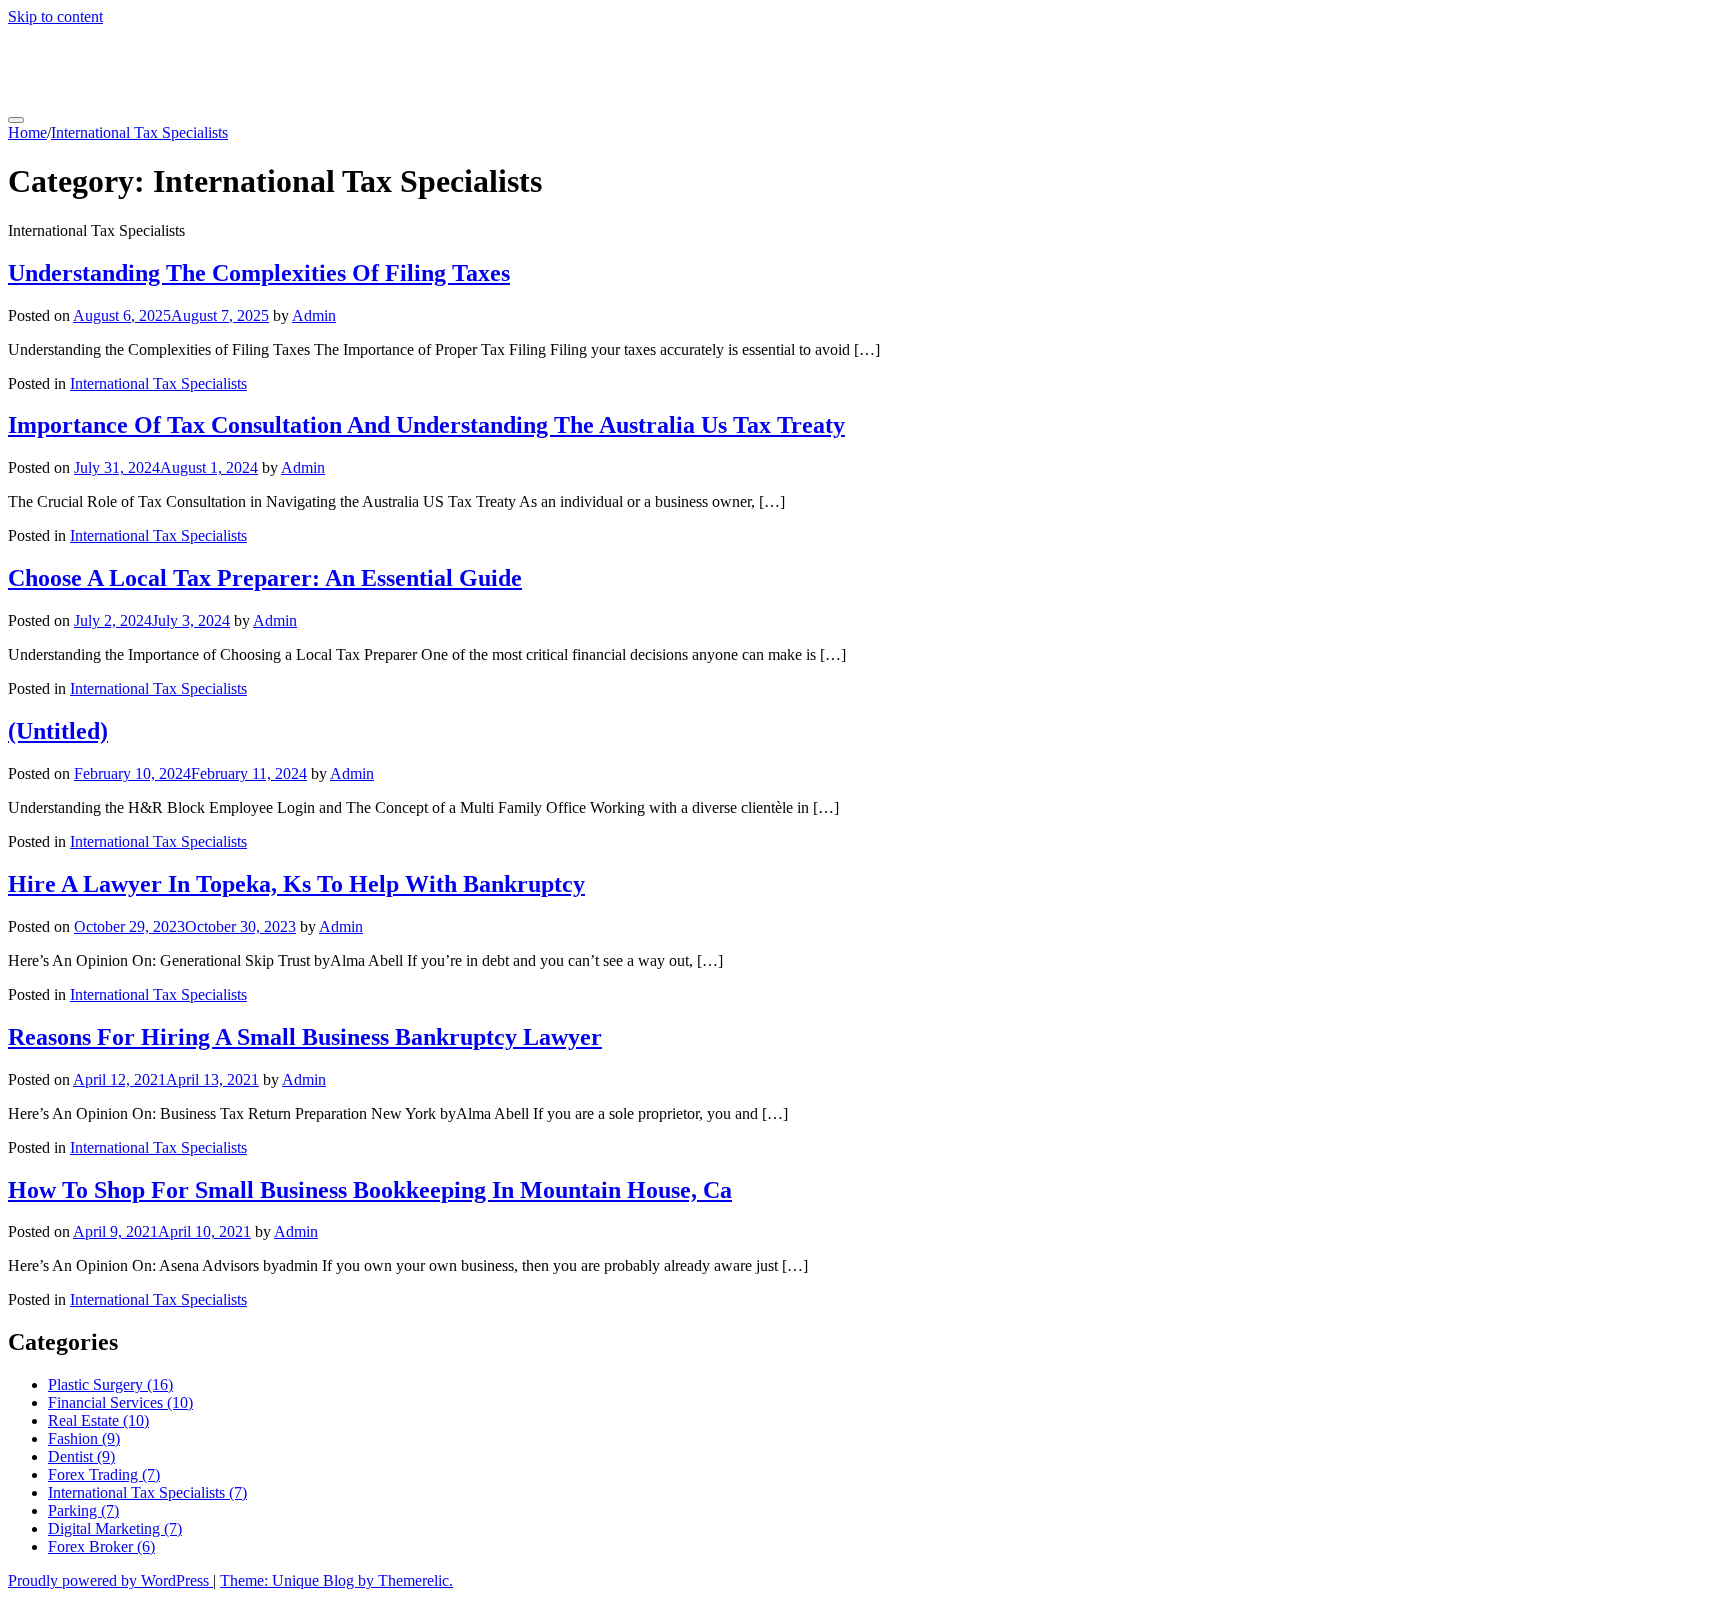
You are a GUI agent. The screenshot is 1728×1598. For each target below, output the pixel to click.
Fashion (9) (84, 1438)
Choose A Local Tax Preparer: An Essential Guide (265, 578)
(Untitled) (58, 731)
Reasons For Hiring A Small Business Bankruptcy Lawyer (305, 1037)
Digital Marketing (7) (115, 1528)
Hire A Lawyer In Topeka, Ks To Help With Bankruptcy (296, 884)
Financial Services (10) (120, 1402)
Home (27, 132)
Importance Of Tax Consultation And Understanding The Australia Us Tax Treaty (426, 425)
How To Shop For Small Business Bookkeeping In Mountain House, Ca (370, 1190)
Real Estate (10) (98, 1420)
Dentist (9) (81, 1456)
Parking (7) (83, 1510)
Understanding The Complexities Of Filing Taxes (259, 273)
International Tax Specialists (139, 132)
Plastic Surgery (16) (110, 1384)
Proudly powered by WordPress (110, 1580)
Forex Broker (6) (101, 1546)
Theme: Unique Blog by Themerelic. (336, 1580)
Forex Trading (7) (104, 1474)
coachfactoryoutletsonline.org (210, 65)
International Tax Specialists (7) (147, 1492)
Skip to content (55, 16)
